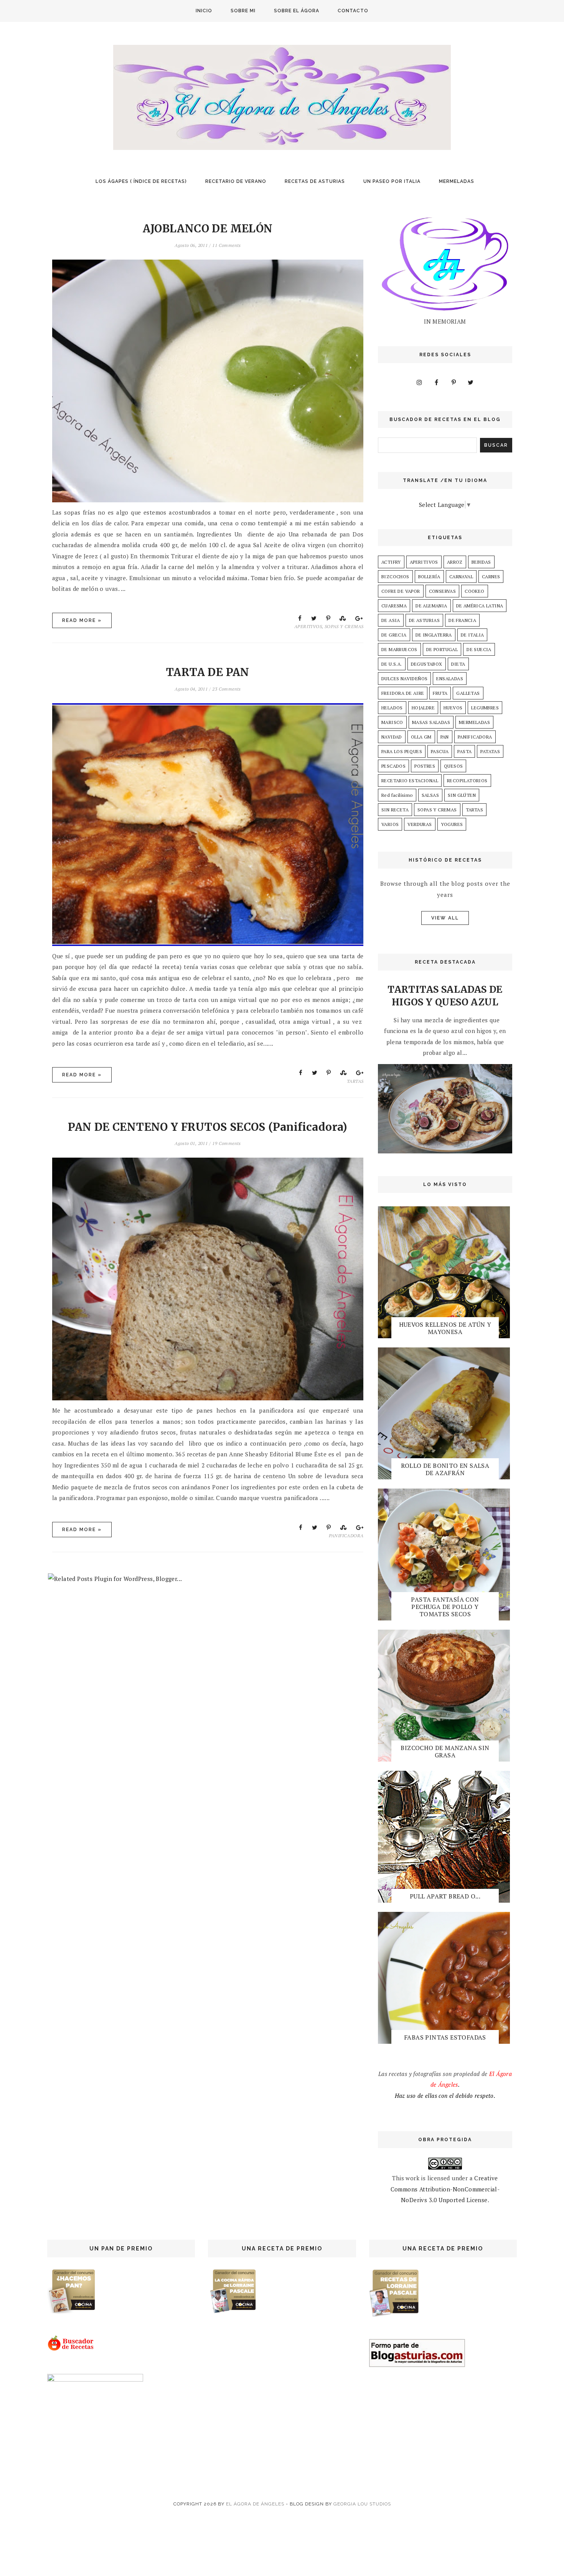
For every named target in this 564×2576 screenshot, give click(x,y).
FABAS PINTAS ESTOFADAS (445, 2037)
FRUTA (440, 693)
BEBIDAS (481, 562)
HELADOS (392, 708)
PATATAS (490, 751)
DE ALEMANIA (431, 606)
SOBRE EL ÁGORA (297, 11)
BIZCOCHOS (395, 577)
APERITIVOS (308, 626)
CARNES (491, 577)
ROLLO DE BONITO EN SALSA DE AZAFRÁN (445, 1469)
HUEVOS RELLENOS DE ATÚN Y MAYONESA (445, 1328)
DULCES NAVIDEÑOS (404, 679)
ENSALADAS (450, 679)
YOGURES (452, 824)
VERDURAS (420, 824)
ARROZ (455, 562)
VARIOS (390, 824)
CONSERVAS (443, 591)
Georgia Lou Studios (362, 2504)
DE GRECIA (394, 635)
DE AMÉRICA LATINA (480, 606)
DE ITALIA (472, 635)
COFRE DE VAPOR (401, 591)
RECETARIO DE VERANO (236, 181)
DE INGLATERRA (434, 635)
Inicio (204, 11)
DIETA (458, 664)
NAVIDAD (392, 737)
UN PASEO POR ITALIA (392, 181)
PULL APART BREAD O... (445, 1896)
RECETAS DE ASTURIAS (315, 181)
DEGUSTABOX (427, 664)
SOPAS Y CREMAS (344, 626)
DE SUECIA (479, 649)
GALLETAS (468, 693)
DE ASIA (391, 620)
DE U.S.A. (392, 664)
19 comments (226, 1143)
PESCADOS (393, 766)
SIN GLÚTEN (462, 795)
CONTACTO (353, 11)
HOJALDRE (423, 708)
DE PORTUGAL (442, 649)
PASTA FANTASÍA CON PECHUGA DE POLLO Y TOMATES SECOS (445, 1607)
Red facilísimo (397, 795)
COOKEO (474, 591)
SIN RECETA (395, 810)
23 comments (226, 689)
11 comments (226, 245)
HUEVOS (453, 708)
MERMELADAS (457, 181)
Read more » (82, 620)
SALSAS (430, 795)
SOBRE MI (243, 11)
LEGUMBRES (485, 708)
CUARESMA (394, 606)
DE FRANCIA (462, 620)
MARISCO (392, 722)
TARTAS (355, 1081)
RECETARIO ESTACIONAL (410, 781)
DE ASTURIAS (424, 620)
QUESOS (453, 766)
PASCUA (440, 751)
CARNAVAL (461, 577)
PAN (445, 737)
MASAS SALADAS (431, 722)
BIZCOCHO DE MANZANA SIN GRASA (445, 1751)
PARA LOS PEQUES (402, 751)
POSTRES (425, 766)
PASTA (464, 751)
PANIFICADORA (346, 1536)
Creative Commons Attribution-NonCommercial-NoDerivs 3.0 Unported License (445, 2189)
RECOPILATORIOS (467, 781)
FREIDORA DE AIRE (403, 693)
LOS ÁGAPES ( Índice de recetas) (141, 181)
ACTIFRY (391, 562)
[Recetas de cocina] (71, 2349)
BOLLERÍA (429, 577)
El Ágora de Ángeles (255, 2504)
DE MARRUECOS (399, 649)
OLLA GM (421, 737)
